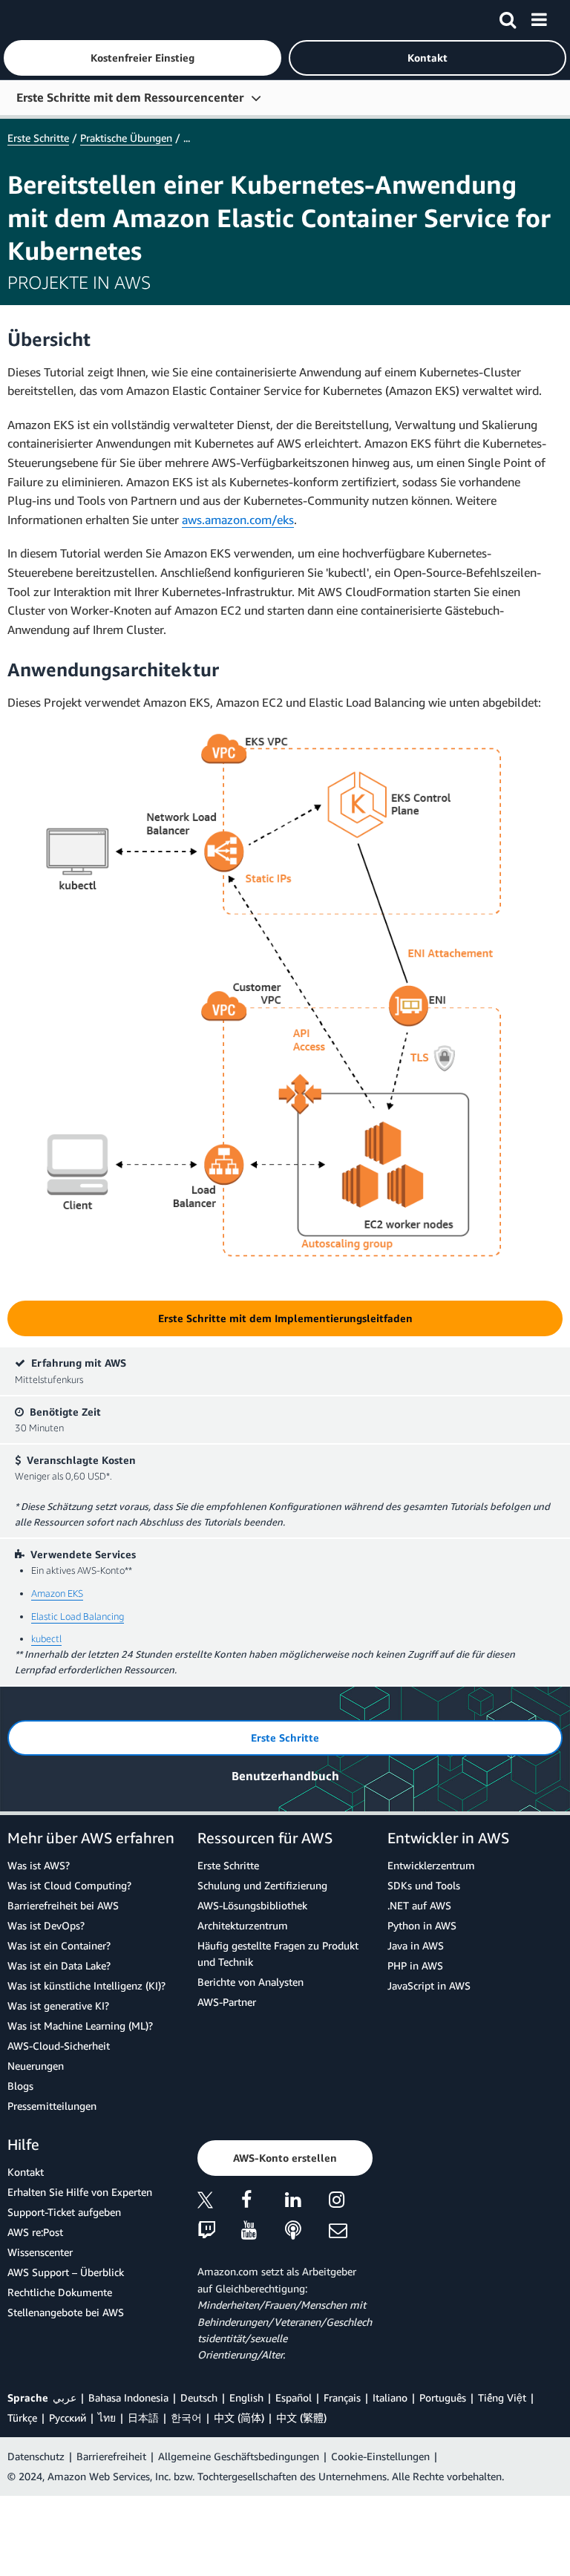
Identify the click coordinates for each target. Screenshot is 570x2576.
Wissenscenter (40, 2252)
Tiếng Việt (502, 2397)
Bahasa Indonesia (128, 2397)
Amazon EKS (57, 1593)
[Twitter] (219, 2202)
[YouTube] (263, 2231)
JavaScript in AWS (429, 1985)
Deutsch (199, 2397)
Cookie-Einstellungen (380, 2456)
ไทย (107, 2418)
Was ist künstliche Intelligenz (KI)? (86, 1985)
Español (294, 2397)
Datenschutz (36, 2456)
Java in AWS (416, 1945)
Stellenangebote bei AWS (66, 2312)
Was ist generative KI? (58, 2005)
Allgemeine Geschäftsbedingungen (239, 2456)
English (246, 2397)
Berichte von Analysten (250, 1982)
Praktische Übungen (126, 138)
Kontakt (26, 2172)
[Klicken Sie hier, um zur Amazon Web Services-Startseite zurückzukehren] (38, 19)
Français (342, 2397)
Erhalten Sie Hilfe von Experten (80, 2192)
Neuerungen (36, 2066)
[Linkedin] (307, 2202)
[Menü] (539, 17)
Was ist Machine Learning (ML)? (80, 2026)
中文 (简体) (239, 2418)
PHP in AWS (415, 1965)
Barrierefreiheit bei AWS (63, 1905)
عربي (65, 2397)
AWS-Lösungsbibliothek (252, 1905)
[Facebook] (263, 2202)
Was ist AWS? (39, 1865)
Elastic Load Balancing (78, 1616)
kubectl (46, 1638)
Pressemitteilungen (52, 2106)
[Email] (351, 2231)
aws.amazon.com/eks (238, 520)
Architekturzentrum (243, 1925)
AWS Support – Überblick (66, 2272)
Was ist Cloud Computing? (69, 1885)
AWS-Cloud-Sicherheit (59, 2046)
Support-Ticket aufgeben (64, 2212)
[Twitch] (219, 2231)
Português (443, 2397)
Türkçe (22, 2418)
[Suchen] (508, 17)
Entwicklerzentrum (431, 1865)
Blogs (20, 2086)
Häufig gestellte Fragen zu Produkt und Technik (278, 1954)
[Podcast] (307, 2231)
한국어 (186, 2418)
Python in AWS (422, 1925)
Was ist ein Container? (59, 1945)
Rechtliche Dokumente (60, 2292)
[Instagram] (351, 2202)
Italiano (390, 2397)
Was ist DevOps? (46, 1925)
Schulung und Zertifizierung (262, 1885)
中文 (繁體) (301, 2418)
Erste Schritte (38, 138)
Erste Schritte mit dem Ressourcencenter (130, 97)
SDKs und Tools (424, 1885)
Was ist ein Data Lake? (59, 1965)
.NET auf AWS (419, 1905)
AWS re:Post (35, 2232)
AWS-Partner (227, 2002)
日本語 (143, 2418)
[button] (142, 58)
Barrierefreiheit (111, 2456)
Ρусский (68, 2418)
